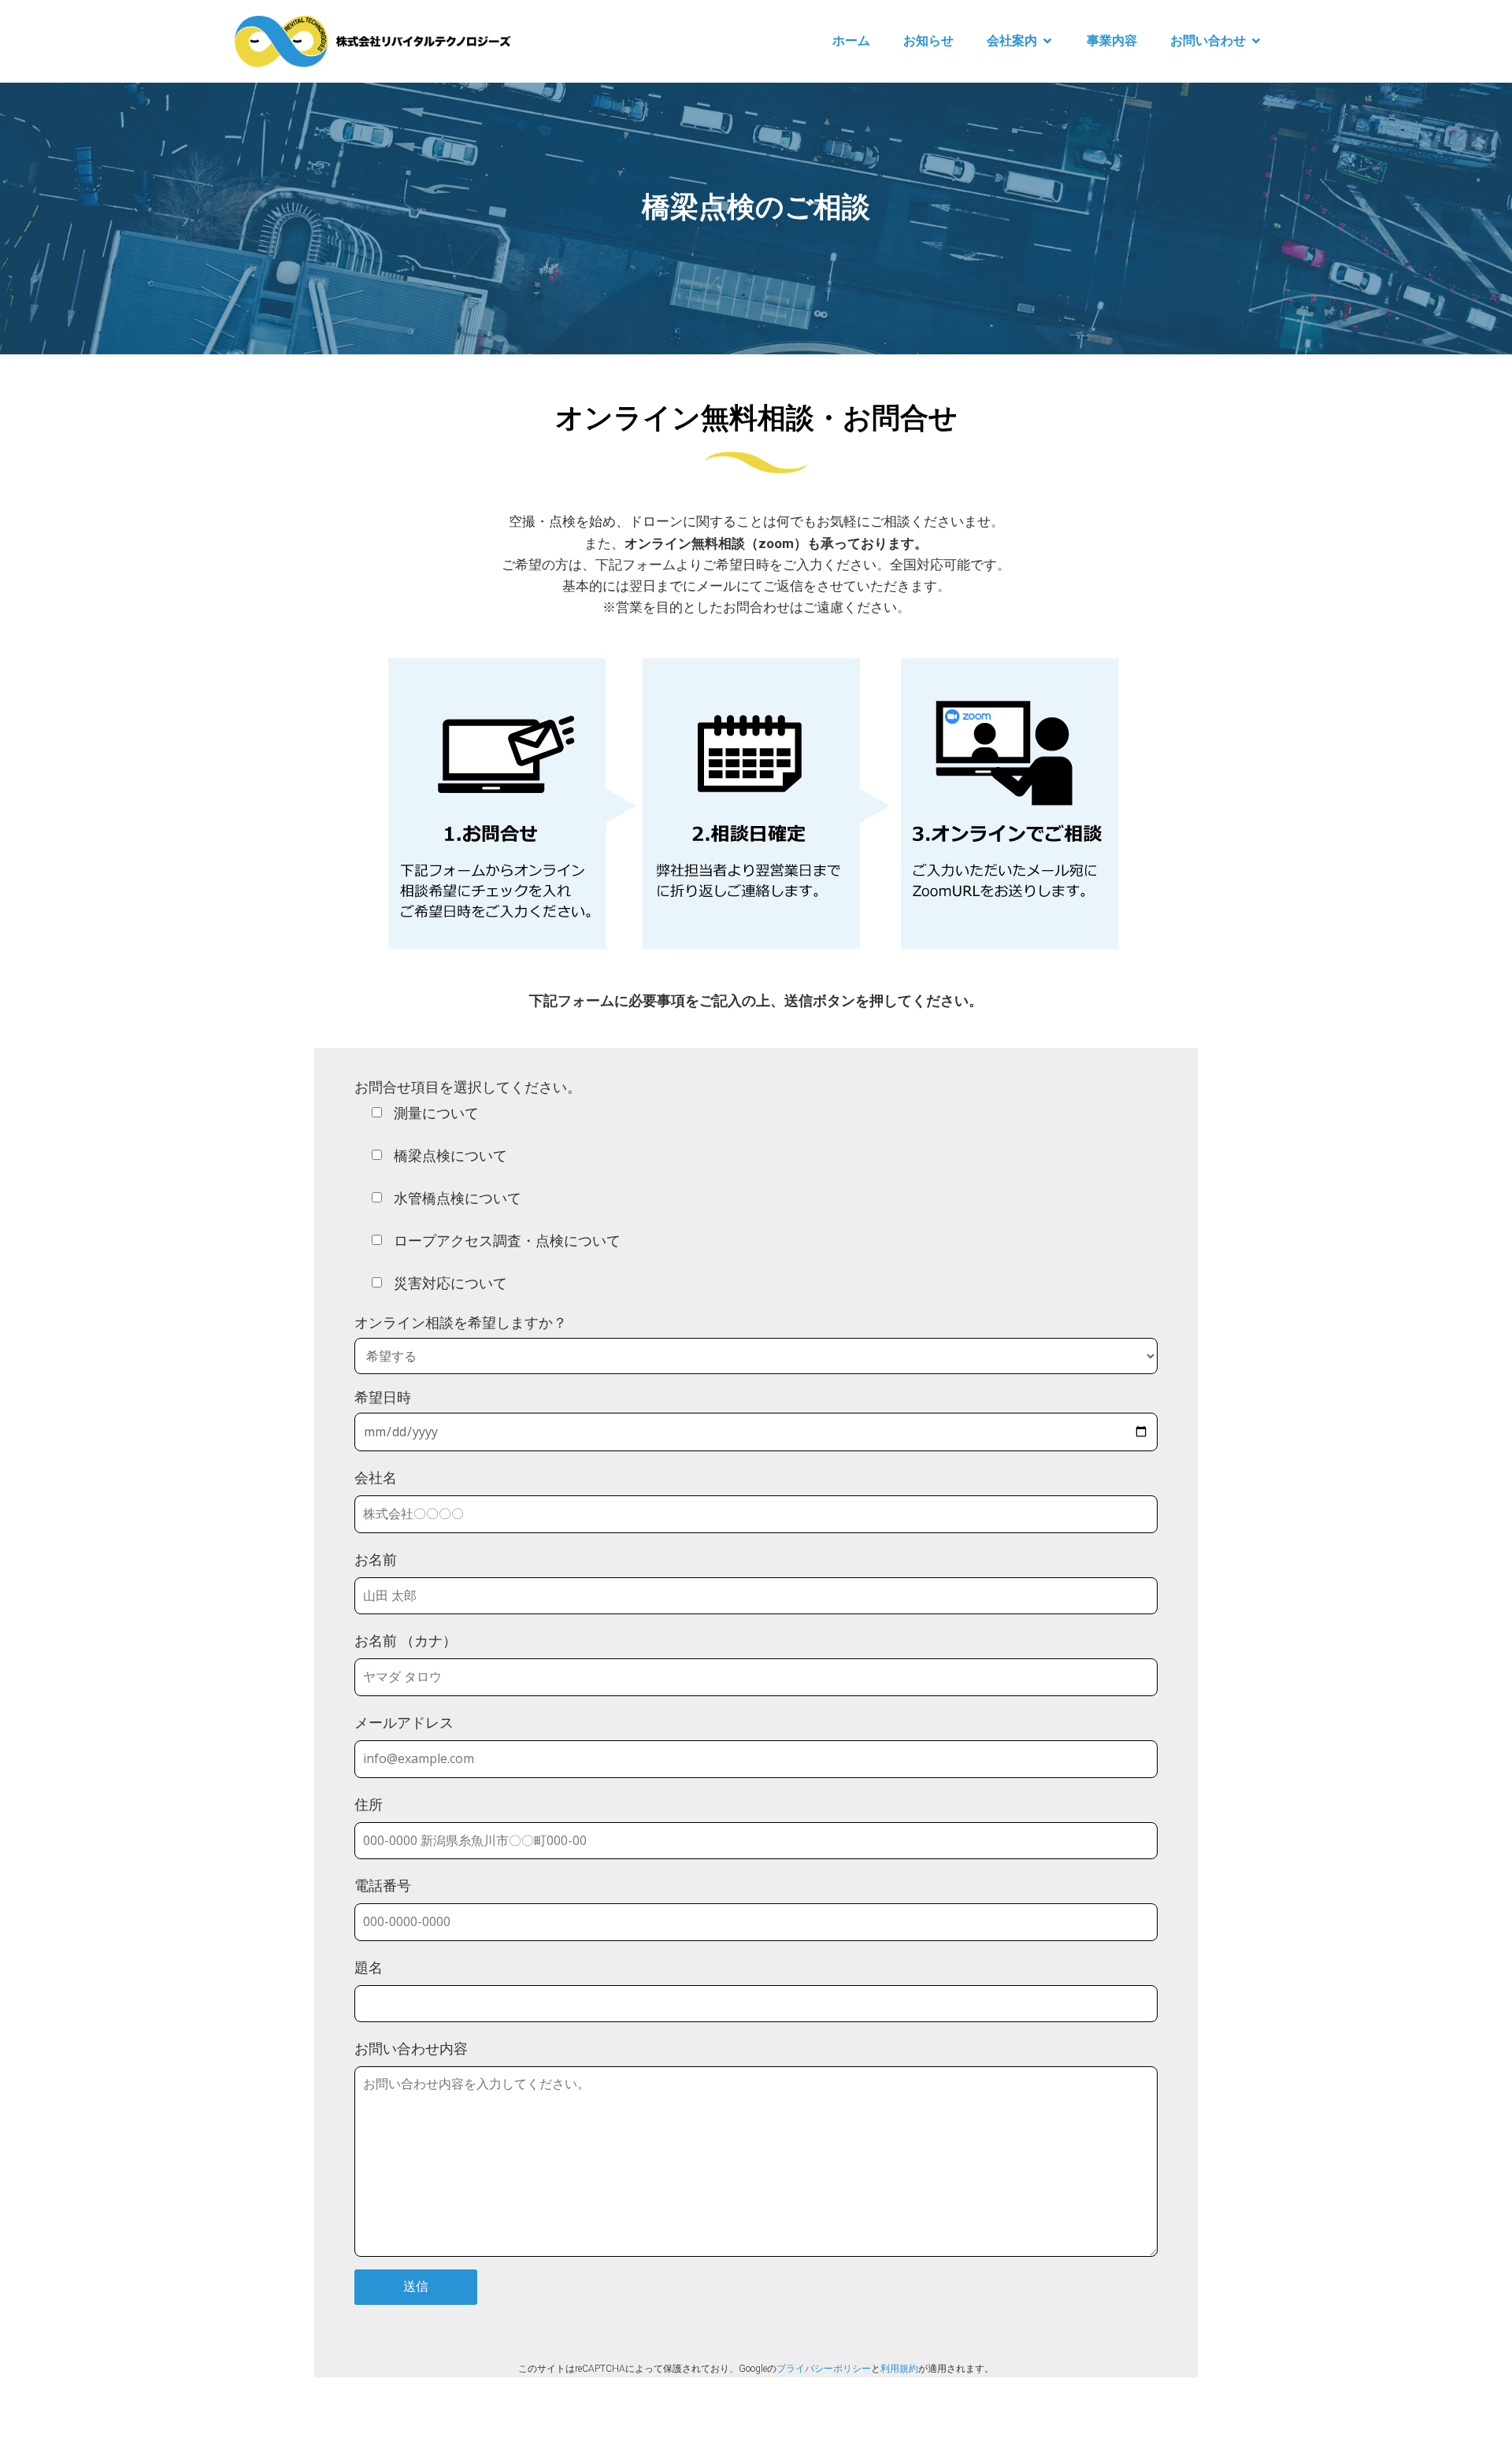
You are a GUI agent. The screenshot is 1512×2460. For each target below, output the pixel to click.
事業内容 (1112, 41)
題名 (369, 1967)
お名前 (376, 1560)
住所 (369, 1804)
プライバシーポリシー (824, 2368)
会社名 (376, 1478)
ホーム (851, 41)
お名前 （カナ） (406, 1641)
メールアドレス (404, 1723)
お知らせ (928, 41)
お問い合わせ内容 (411, 2049)
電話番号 (383, 1886)
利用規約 (899, 2368)
